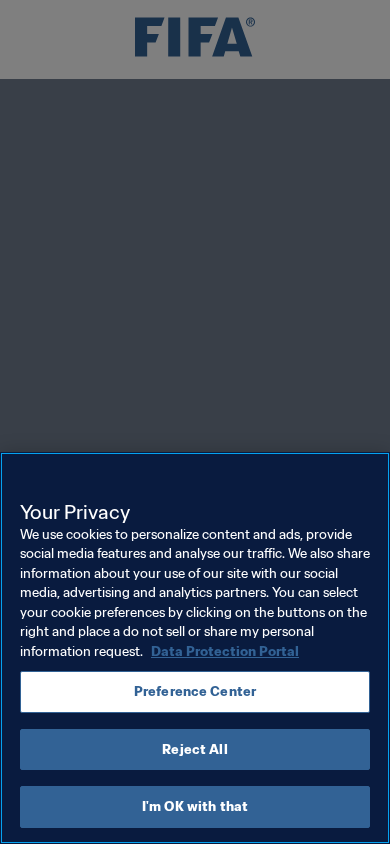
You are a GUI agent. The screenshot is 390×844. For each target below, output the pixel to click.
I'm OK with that (195, 806)
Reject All (194, 749)
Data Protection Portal (225, 651)
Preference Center (195, 691)
